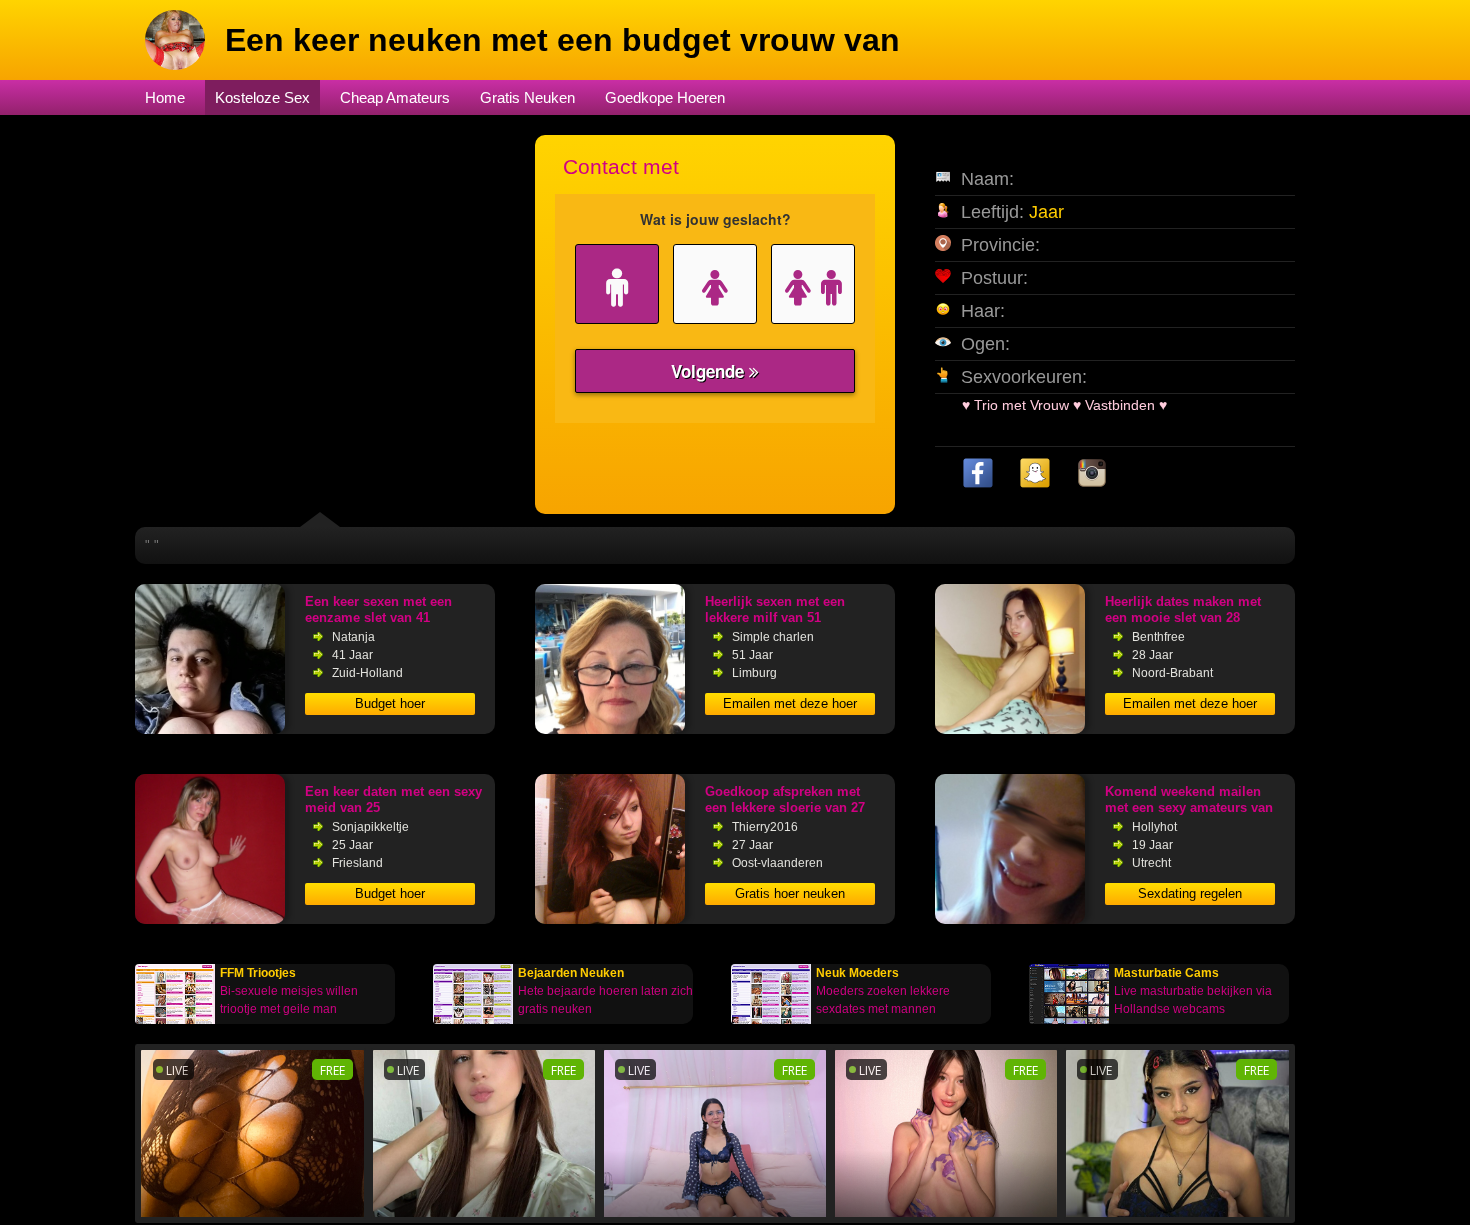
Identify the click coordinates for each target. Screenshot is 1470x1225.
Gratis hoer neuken (790, 893)
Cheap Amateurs (395, 97)
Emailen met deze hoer (790, 703)
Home (165, 97)
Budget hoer (390, 703)
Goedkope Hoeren (665, 97)
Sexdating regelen (1190, 893)
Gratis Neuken (527, 97)
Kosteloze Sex (262, 97)
